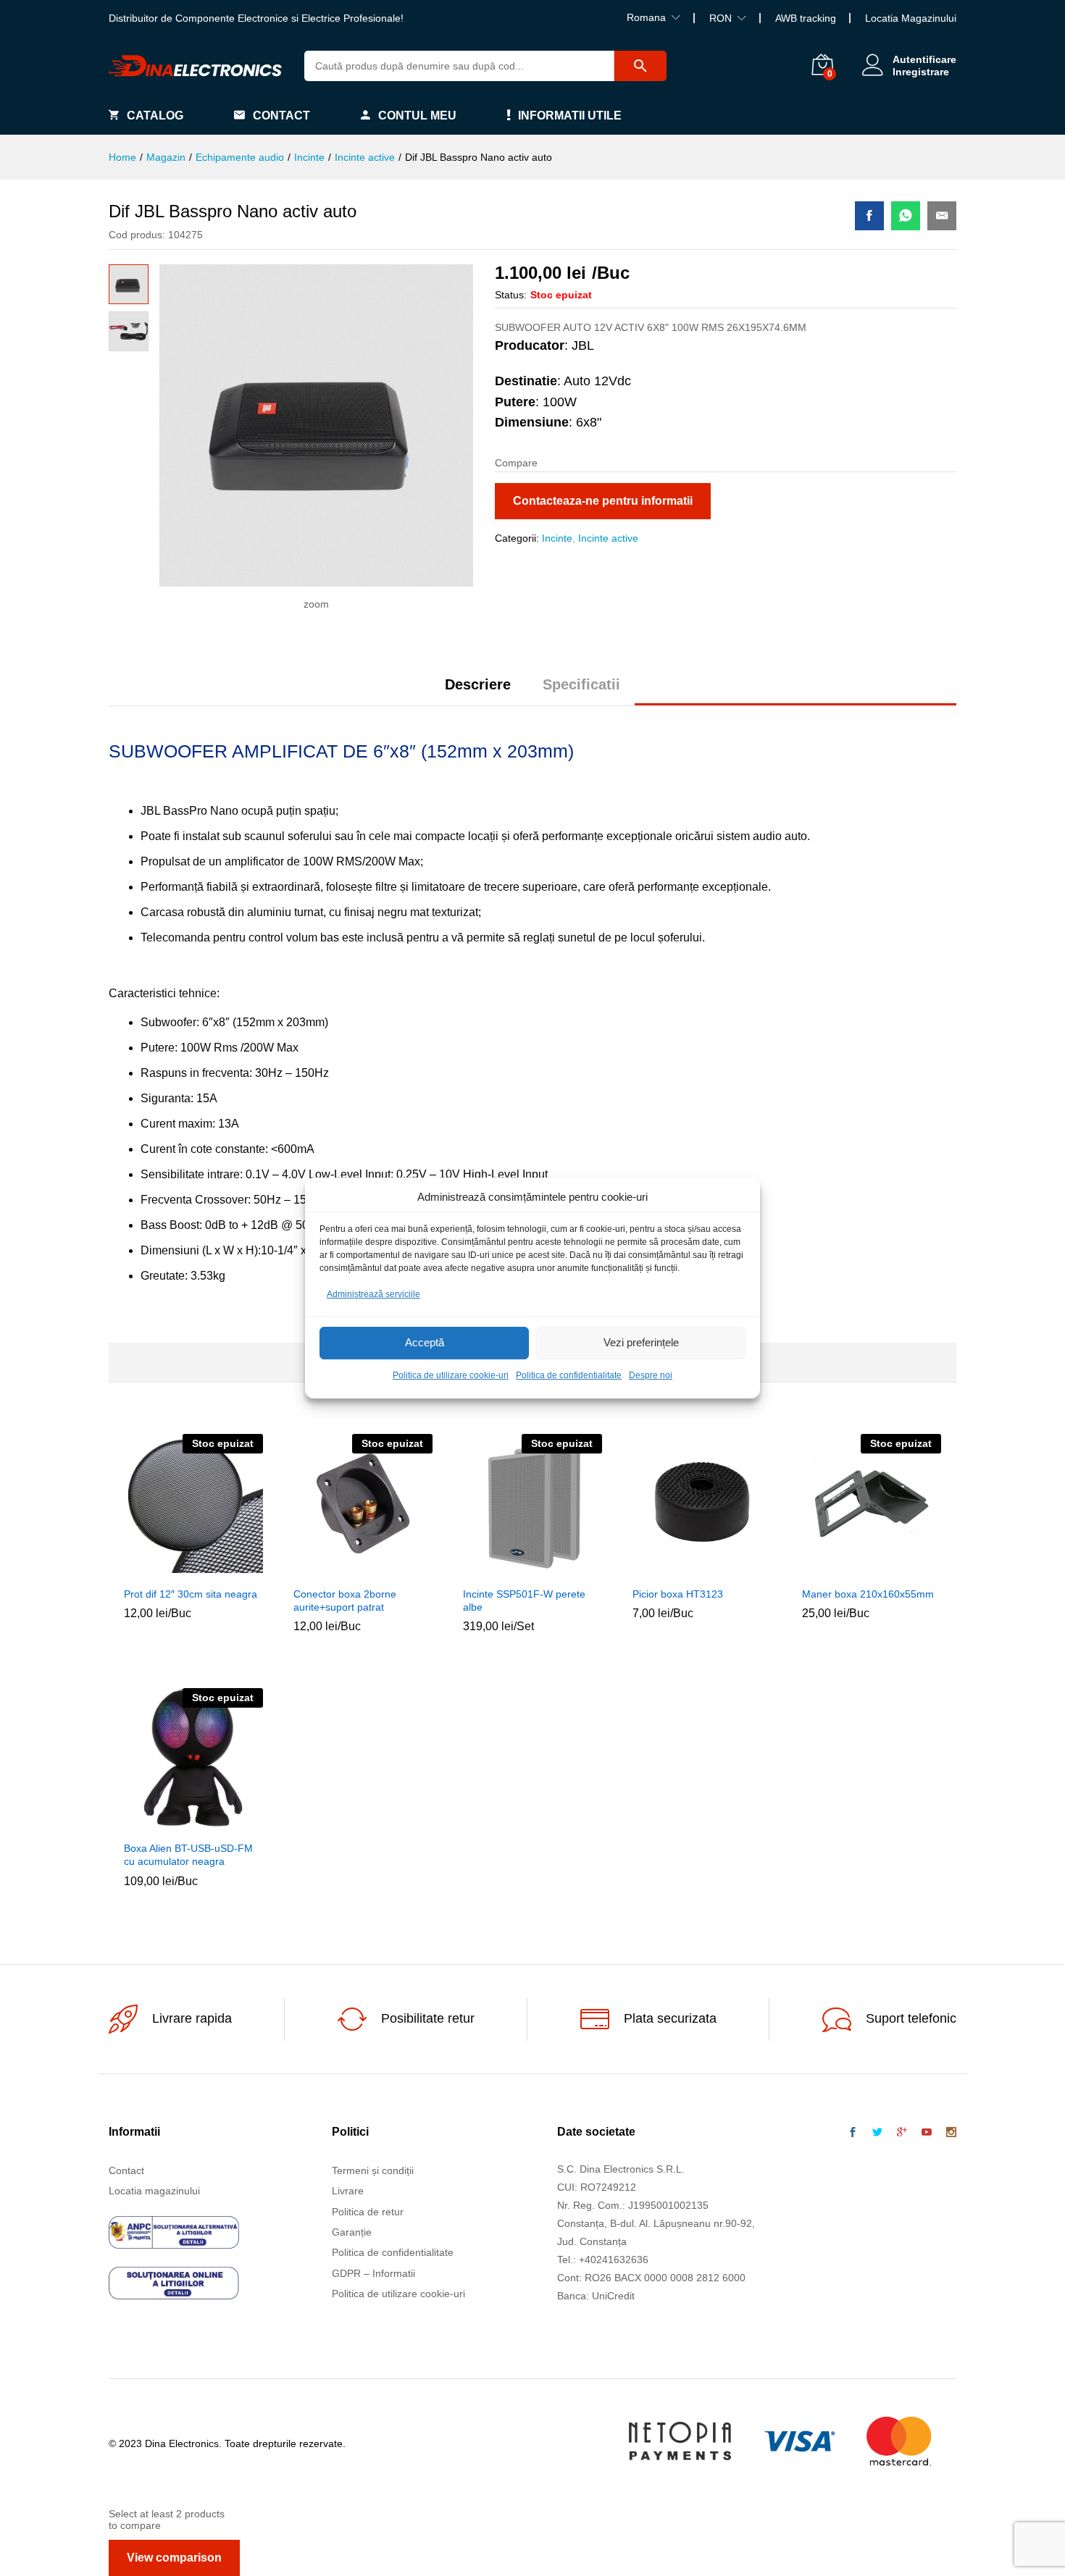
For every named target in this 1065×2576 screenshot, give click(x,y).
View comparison (174, 2558)
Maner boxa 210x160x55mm (868, 1594)
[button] (669, 1570)
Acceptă (425, 1343)
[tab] (478, 691)
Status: (511, 295)
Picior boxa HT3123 (678, 1594)
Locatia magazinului (154, 2191)
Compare (227, 1570)
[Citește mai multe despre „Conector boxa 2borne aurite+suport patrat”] (330, 1570)
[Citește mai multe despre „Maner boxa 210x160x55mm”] (838, 1570)
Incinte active (608, 538)
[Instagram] (951, 2133)
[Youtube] (927, 2133)
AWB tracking (806, 18)
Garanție (352, 2232)
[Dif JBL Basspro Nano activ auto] (869, 216)
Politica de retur (368, 2212)
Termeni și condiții (373, 2170)
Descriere (478, 684)
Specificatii (581, 684)
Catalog (155, 116)
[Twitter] (877, 2133)
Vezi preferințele (641, 1343)
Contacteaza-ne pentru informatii (603, 501)
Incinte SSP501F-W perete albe (524, 1600)
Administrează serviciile (373, 1294)
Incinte (557, 538)
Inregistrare (921, 72)
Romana (646, 17)
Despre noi (651, 1375)
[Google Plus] (902, 2133)
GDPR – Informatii (373, 2273)
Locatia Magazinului (911, 18)
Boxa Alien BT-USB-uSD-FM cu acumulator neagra (188, 1855)
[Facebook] (853, 2133)
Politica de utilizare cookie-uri (451, 1375)
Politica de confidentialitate (569, 1375)
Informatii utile (570, 116)
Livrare (348, 2191)
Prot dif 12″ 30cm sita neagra (191, 1594)
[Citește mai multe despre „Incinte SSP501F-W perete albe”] (499, 1570)
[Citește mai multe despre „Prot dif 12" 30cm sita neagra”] (160, 1570)
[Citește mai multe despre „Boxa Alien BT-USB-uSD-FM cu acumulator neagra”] (160, 1824)
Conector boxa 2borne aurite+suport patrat (345, 1600)
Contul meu (417, 116)
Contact (281, 116)
